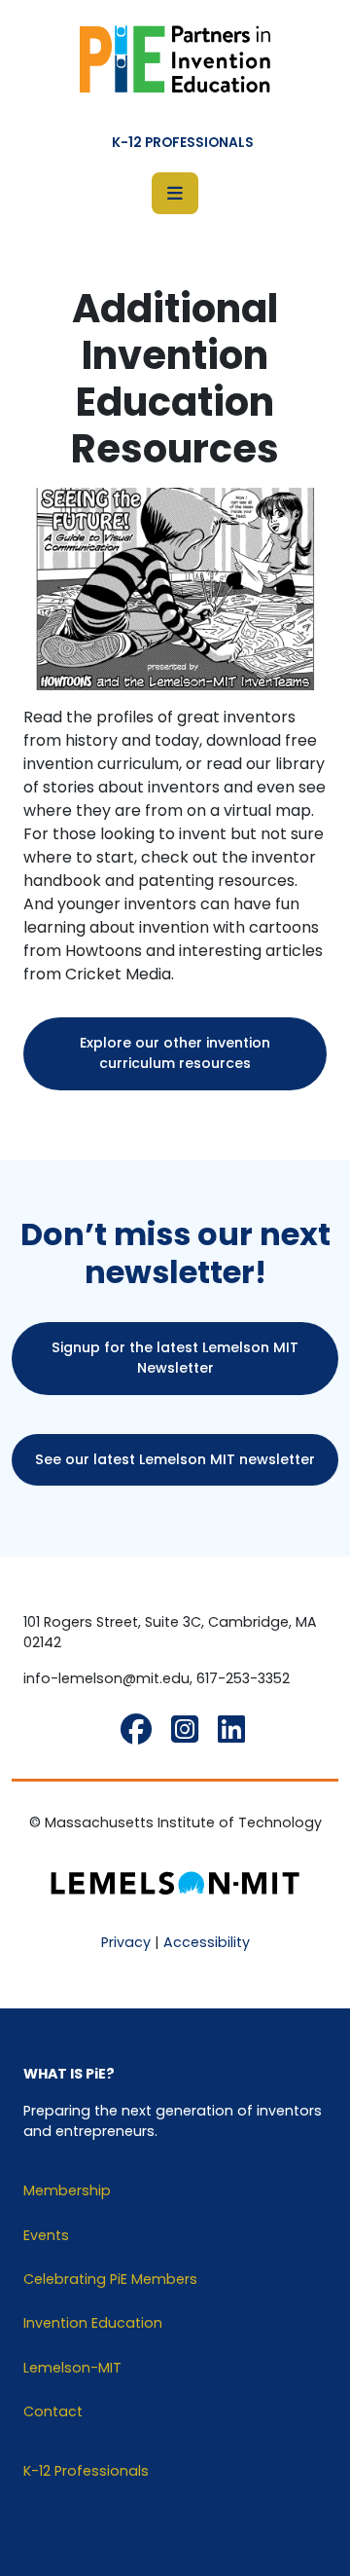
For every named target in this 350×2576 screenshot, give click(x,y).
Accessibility (207, 1942)
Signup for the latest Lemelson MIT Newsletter (175, 1358)
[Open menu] (175, 193)
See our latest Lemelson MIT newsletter (175, 1459)
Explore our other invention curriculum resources (175, 1053)
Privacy (126, 1942)
